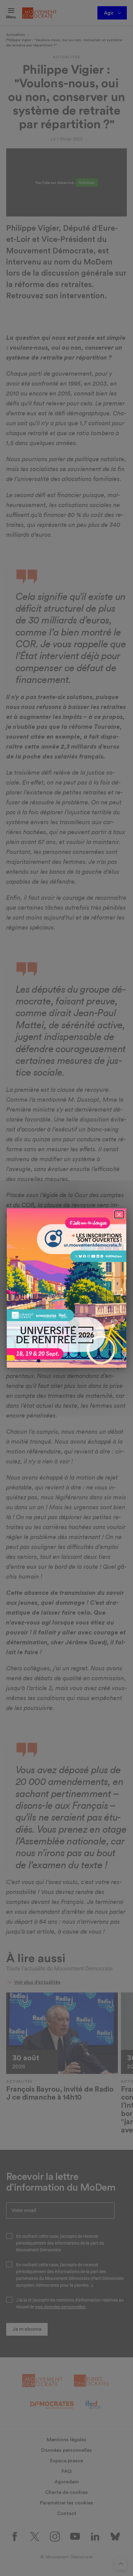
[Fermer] (119, 1214)
